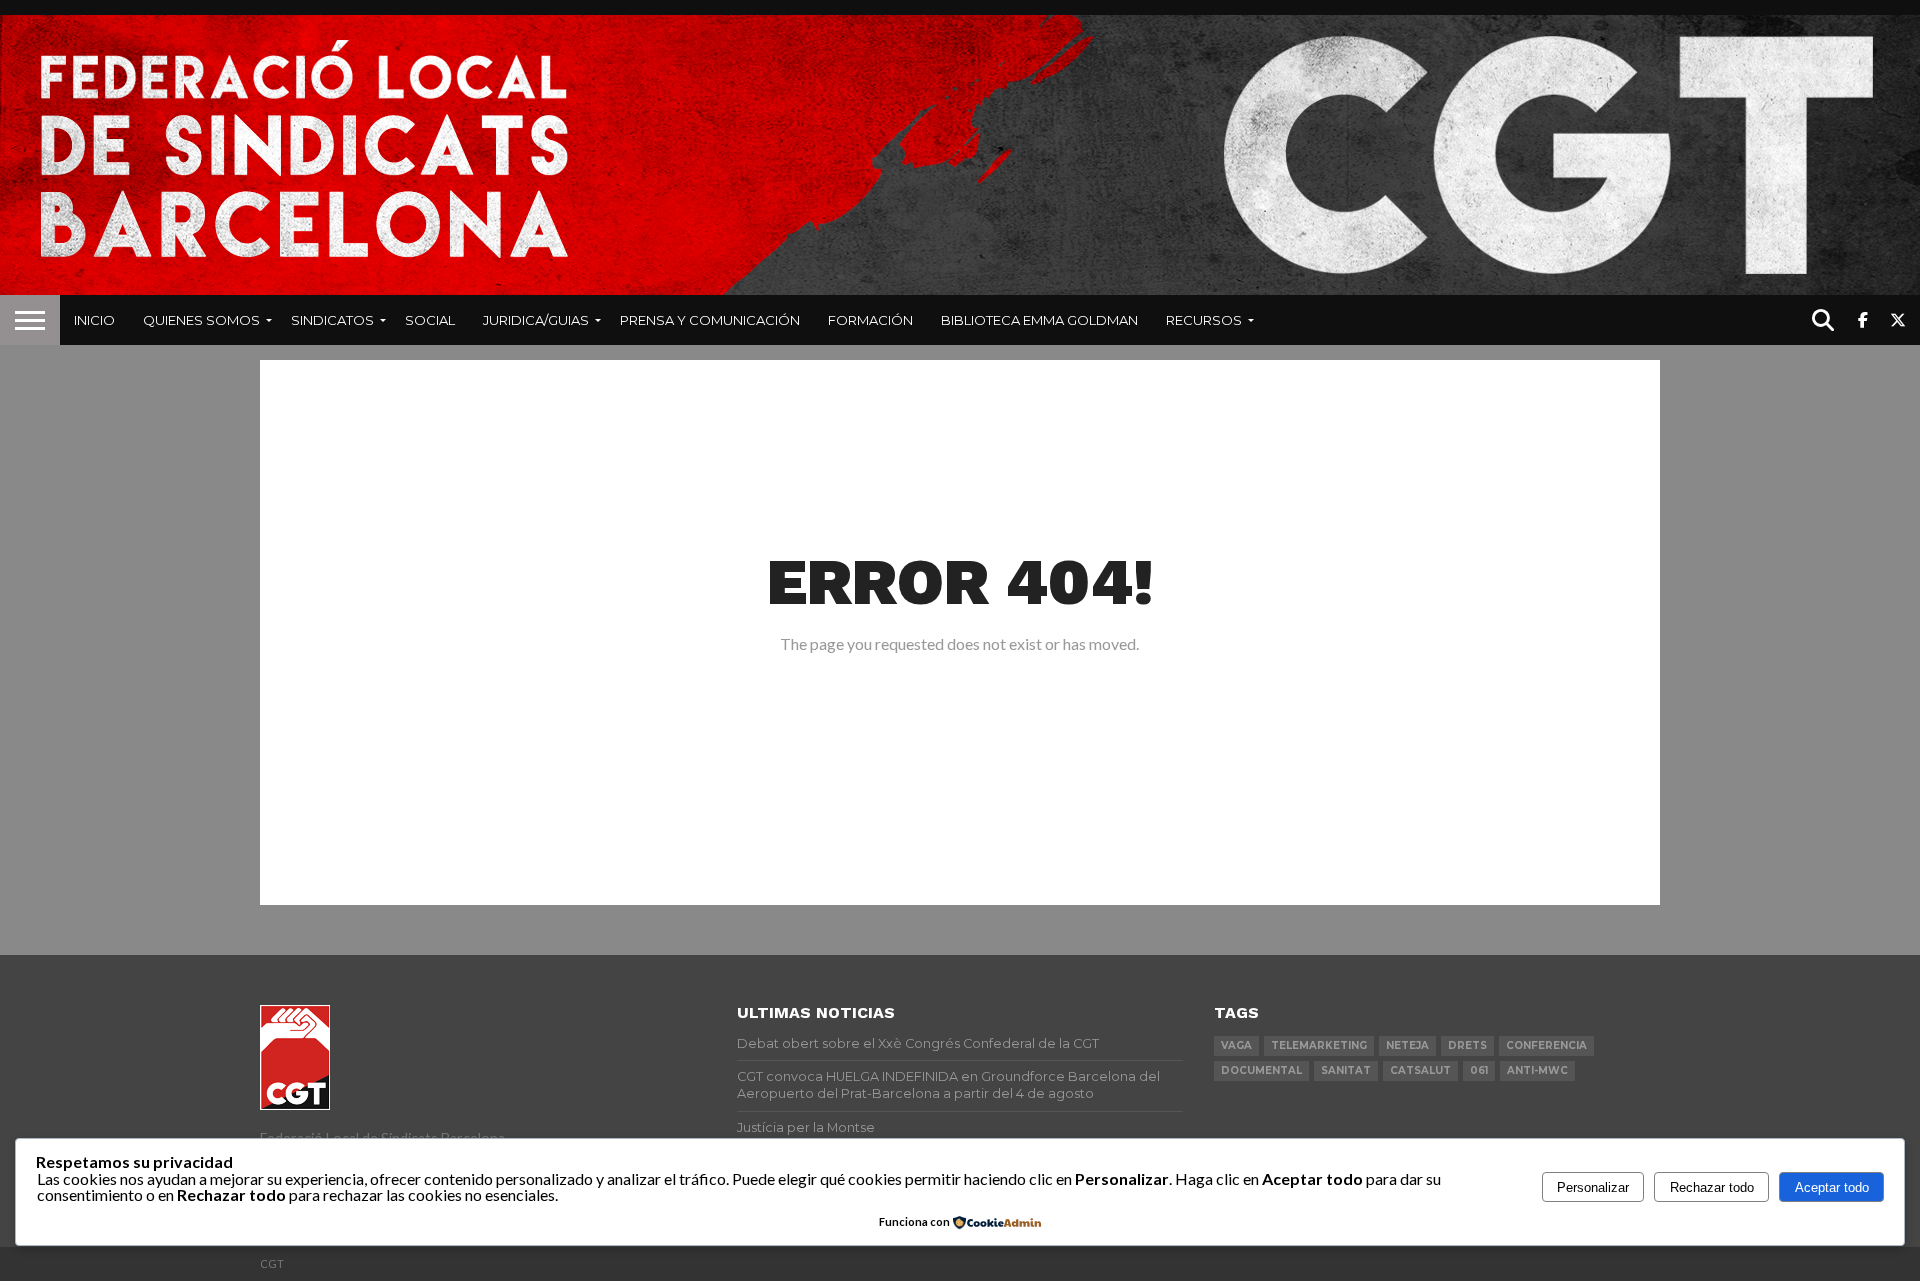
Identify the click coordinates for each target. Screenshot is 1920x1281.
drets (1467, 1045)
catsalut (1420, 1070)
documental (1261, 1070)
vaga (1236, 1045)
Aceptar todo (1832, 1187)
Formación (870, 320)
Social (430, 320)
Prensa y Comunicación (710, 320)
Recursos (1204, 320)
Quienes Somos (201, 320)
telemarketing (1319, 1045)
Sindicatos (332, 320)
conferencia (1546, 1045)
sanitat (1346, 1070)
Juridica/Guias (536, 320)
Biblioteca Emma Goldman (1039, 320)
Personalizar (1593, 1187)
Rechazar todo (1712, 1187)
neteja (1407, 1045)
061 (1479, 1070)
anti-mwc (1537, 1070)
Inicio (94, 320)
